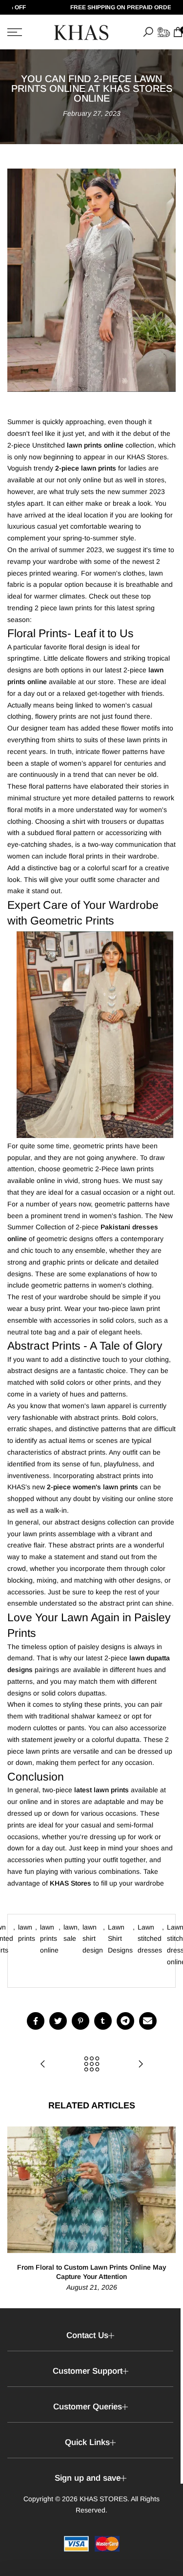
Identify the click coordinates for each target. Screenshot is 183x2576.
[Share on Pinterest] (81, 2021)
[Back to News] (92, 2065)
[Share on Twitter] (58, 2021)
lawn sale (71, 1933)
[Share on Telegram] (125, 2021)
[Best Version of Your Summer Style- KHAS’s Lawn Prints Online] (43, 2065)
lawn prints (27, 1933)
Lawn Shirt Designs (120, 1939)
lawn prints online (49, 1939)
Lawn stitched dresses (150, 1939)
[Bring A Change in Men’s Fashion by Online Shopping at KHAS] (141, 2065)
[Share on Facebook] (36, 2021)
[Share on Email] (148, 2021)
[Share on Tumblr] (103, 2021)
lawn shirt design (93, 1939)
